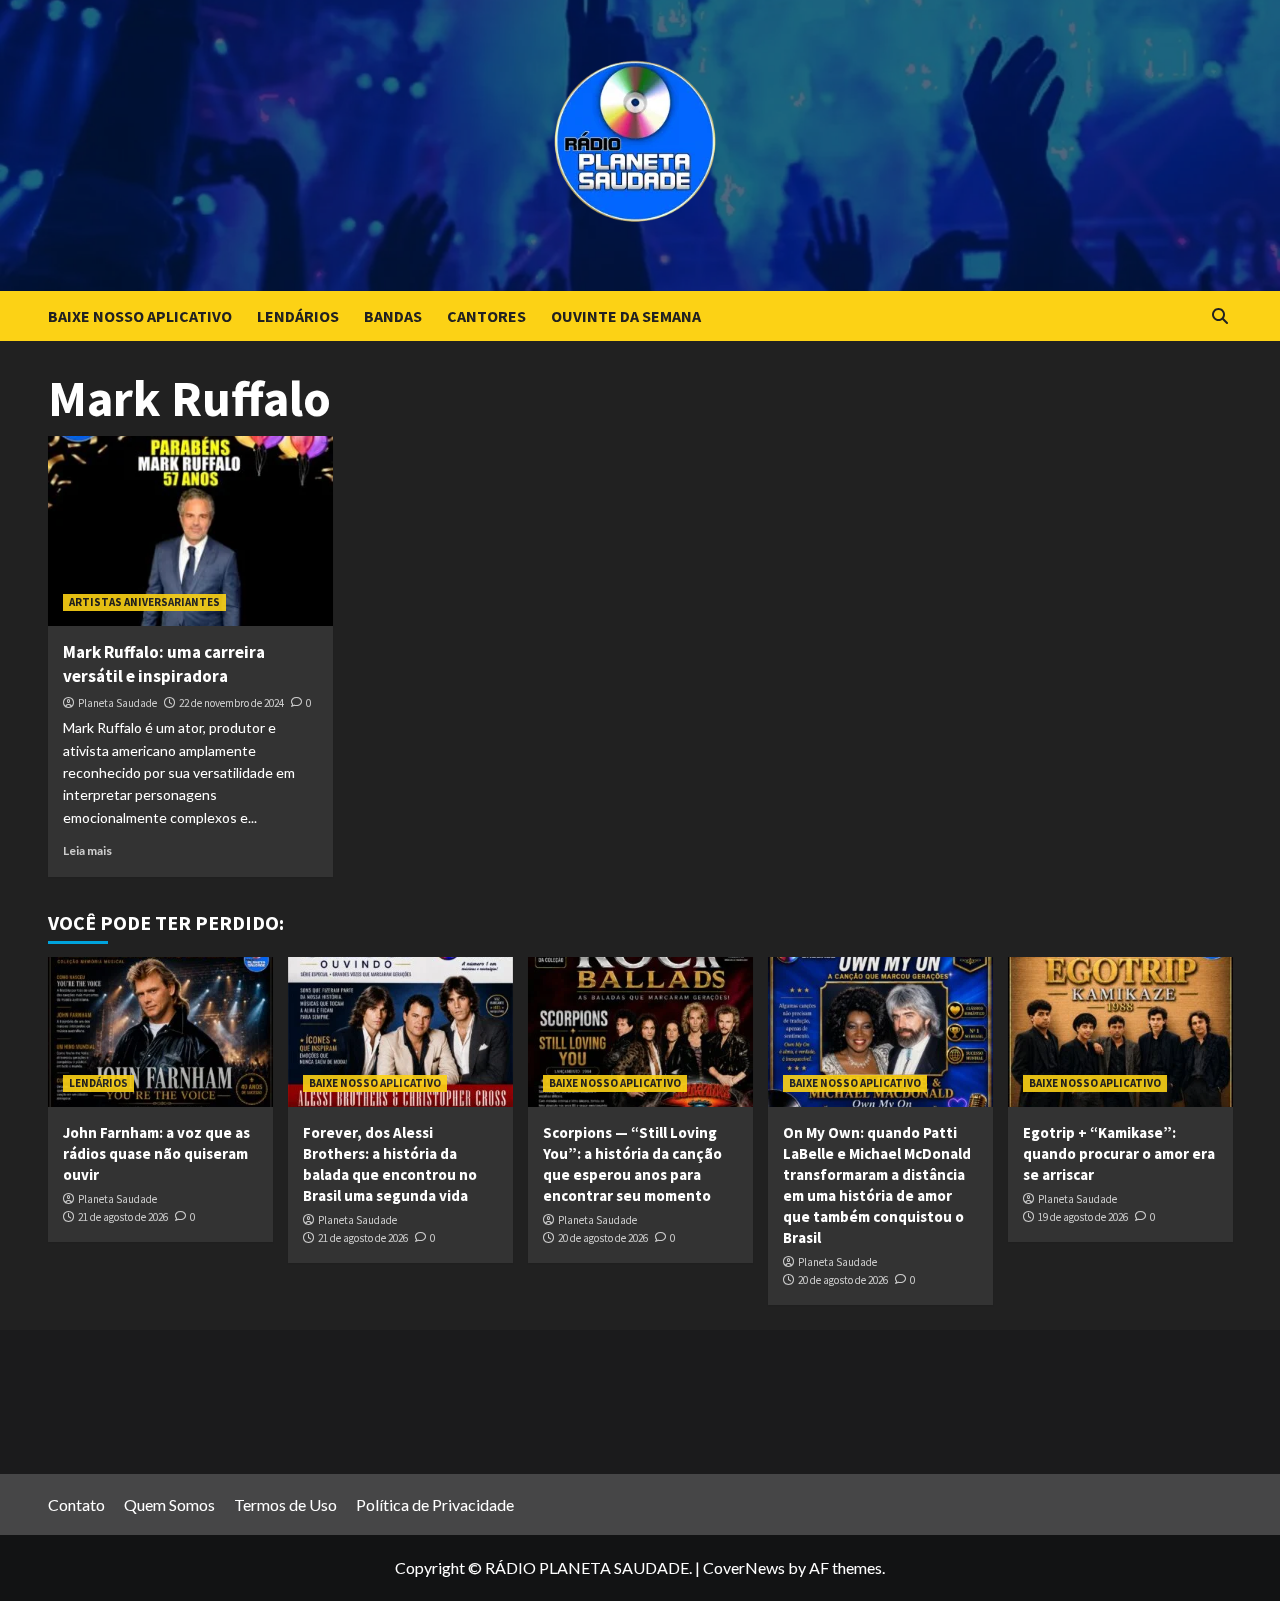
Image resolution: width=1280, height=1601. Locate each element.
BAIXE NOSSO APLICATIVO (140, 316)
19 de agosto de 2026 (1083, 1217)
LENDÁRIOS (298, 316)
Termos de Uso (285, 1504)
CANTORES (486, 316)
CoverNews (744, 1567)
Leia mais (87, 850)
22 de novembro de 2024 (231, 703)
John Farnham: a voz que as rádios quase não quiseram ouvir (156, 1153)
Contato (76, 1504)
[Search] (1220, 316)
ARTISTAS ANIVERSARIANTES (144, 602)
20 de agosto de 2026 (603, 1238)
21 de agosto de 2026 (123, 1217)
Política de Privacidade (435, 1504)
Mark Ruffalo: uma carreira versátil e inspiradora (164, 664)
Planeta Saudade (117, 703)
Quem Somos (169, 1504)
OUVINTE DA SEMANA (626, 316)
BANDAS (393, 316)
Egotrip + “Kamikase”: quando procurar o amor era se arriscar (1119, 1153)
